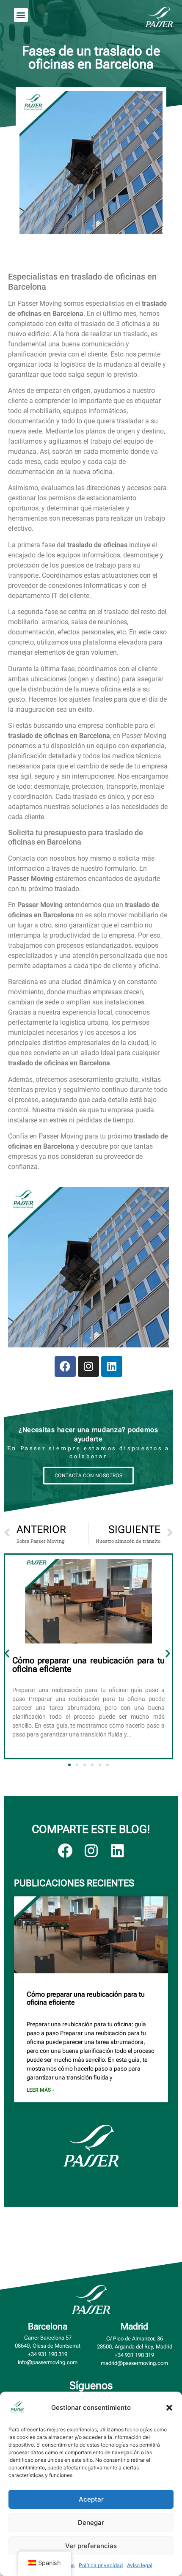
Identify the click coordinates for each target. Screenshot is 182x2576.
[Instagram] (88, 1366)
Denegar (91, 2523)
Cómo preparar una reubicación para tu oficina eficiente (88, 1665)
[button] (169, 2408)
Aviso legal (140, 2565)
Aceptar (91, 2499)
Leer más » (41, 2090)
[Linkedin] (112, 1366)
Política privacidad (101, 2565)
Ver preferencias (91, 2546)
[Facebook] (65, 1366)
